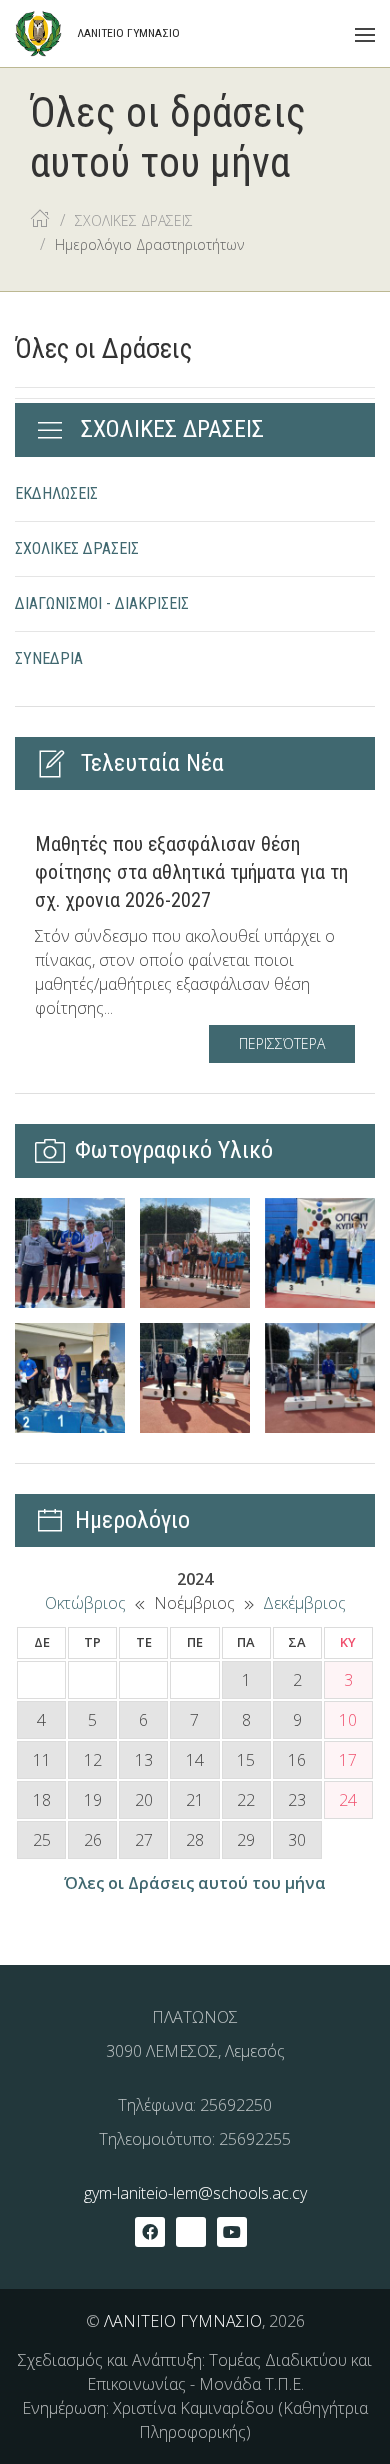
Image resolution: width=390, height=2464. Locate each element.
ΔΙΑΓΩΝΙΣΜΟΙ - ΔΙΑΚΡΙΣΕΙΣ (102, 603)
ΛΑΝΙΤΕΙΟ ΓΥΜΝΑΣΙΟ (183, 2321)
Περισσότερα (282, 1043)
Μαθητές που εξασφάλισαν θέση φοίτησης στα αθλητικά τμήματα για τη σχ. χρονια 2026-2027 (191, 872)
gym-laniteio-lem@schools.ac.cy (195, 2193)
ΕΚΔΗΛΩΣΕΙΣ (56, 493)
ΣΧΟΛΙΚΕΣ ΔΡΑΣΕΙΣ (77, 548)
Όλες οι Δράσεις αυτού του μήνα (195, 1883)
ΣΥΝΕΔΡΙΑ (49, 658)
